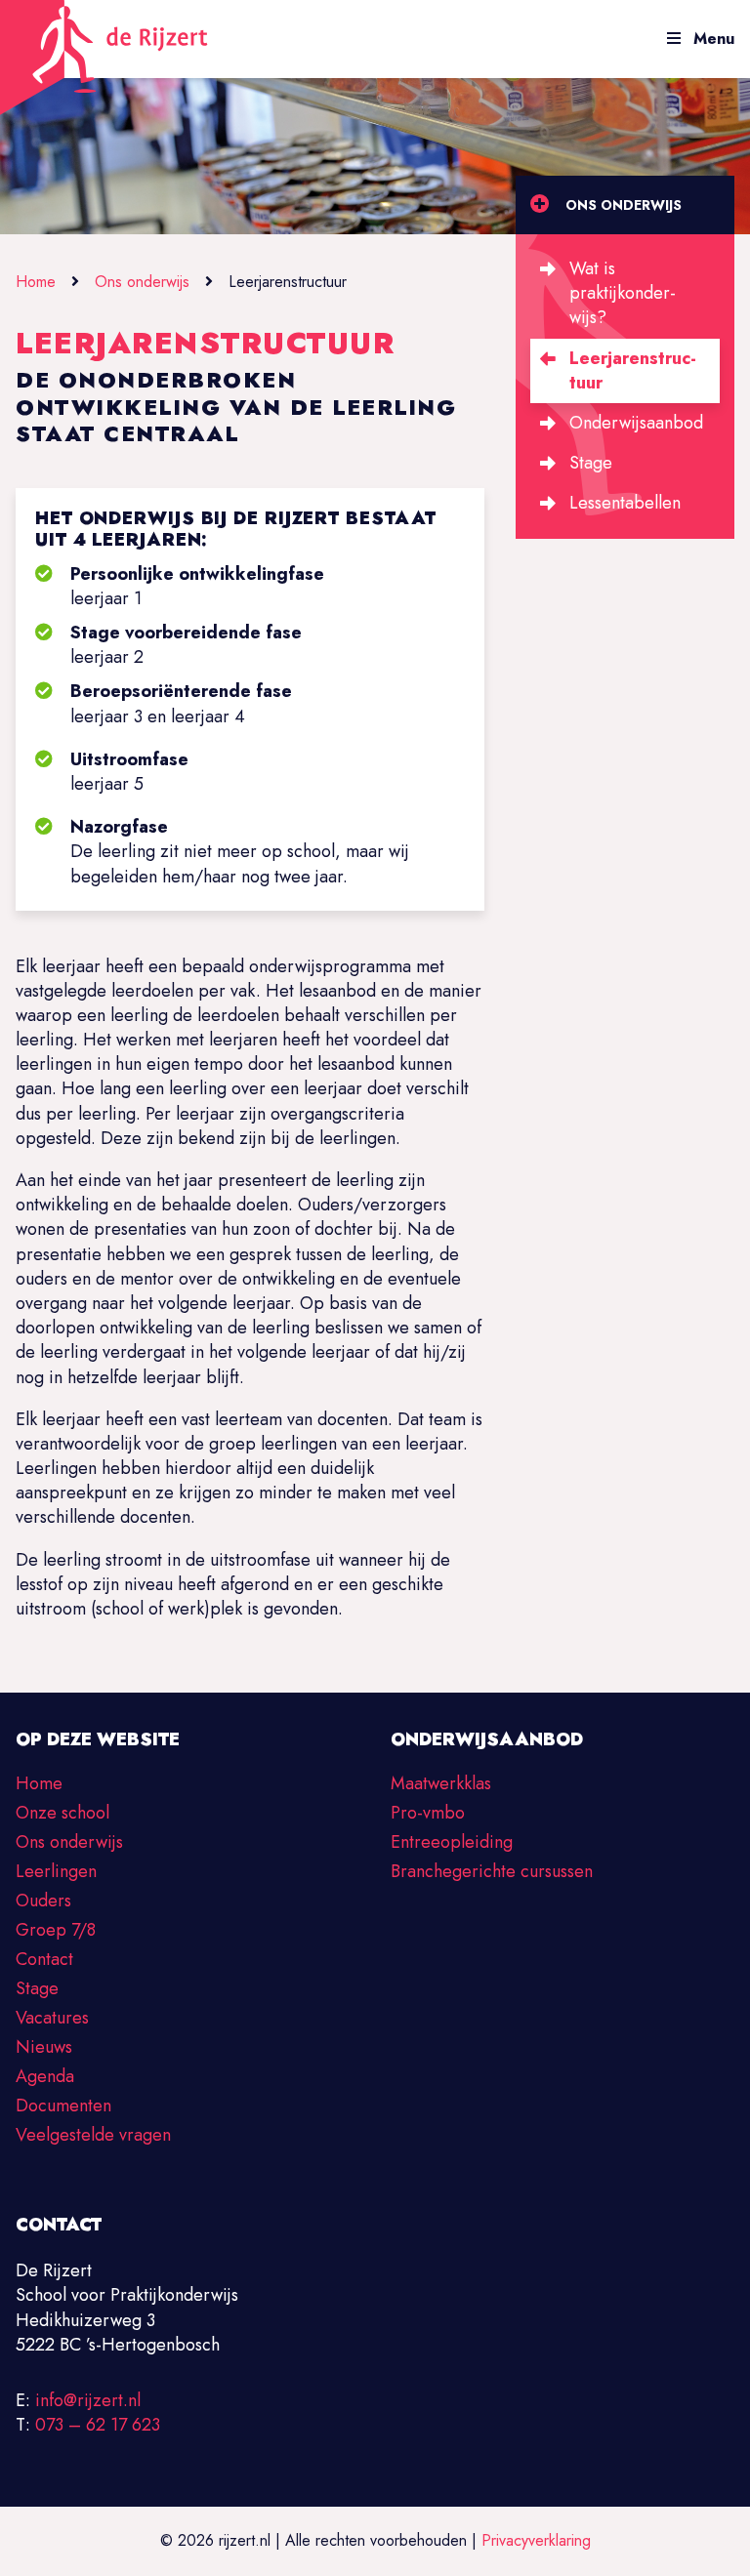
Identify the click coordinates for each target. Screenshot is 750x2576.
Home (36, 282)
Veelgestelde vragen (93, 2135)
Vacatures (52, 2018)
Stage (591, 463)
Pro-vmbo (428, 1813)
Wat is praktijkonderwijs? (623, 293)
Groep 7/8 (56, 1930)
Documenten (63, 2106)
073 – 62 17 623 (98, 2425)
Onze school (62, 1813)
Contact (44, 1959)
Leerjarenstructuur (633, 370)
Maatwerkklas (441, 1783)
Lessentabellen (625, 503)
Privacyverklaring (536, 2540)
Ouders (43, 1901)
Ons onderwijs (142, 282)
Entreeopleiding (452, 1842)
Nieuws (44, 2047)
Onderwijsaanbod (636, 423)
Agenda (45, 2076)
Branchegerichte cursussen (492, 1871)
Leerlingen (56, 1871)
